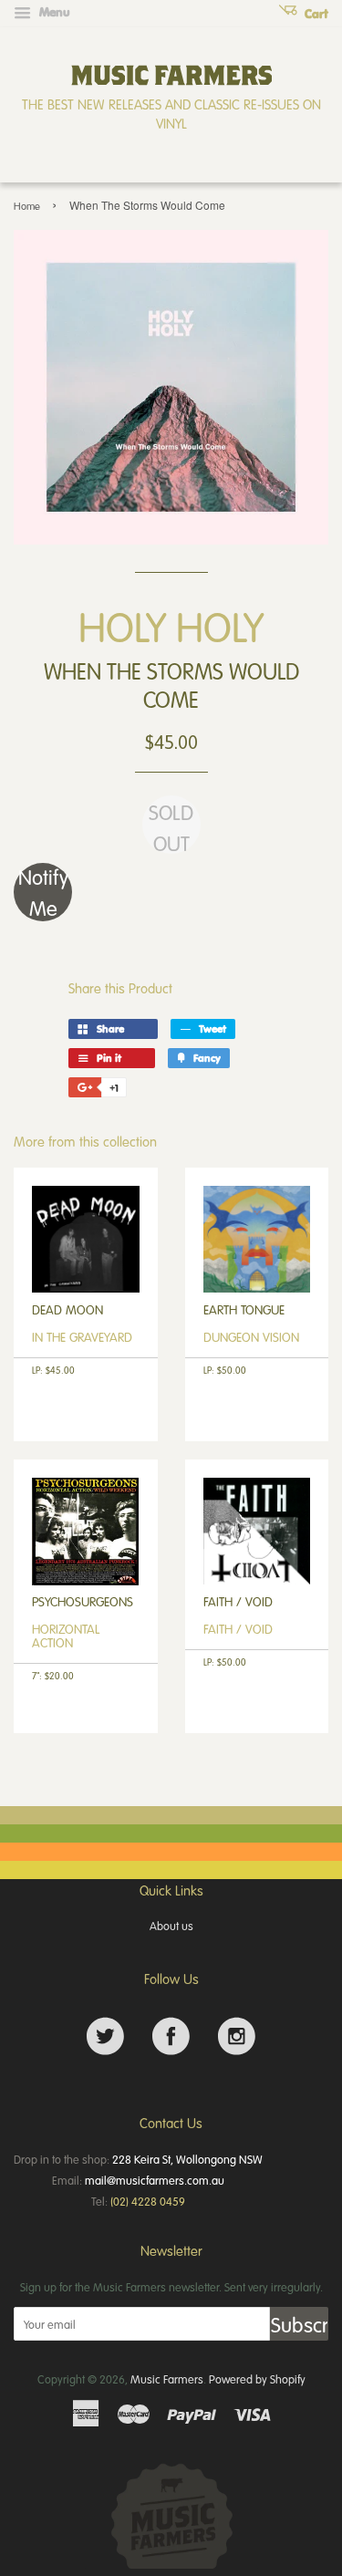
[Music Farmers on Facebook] (171, 2036)
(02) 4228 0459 (148, 2201)
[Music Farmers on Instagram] (237, 2036)
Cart (315, 14)
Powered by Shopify (257, 2379)
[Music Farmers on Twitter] (105, 2036)
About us (171, 1926)
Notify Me (43, 892)
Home (27, 206)
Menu (53, 12)
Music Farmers (167, 2379)
